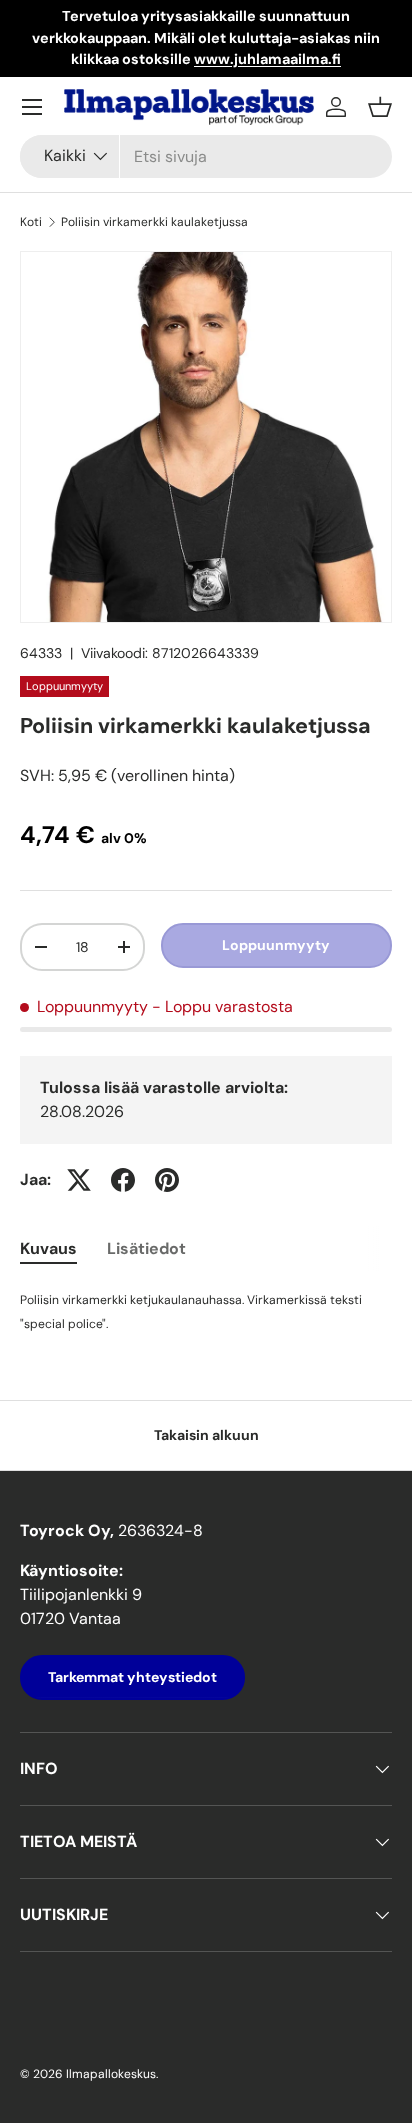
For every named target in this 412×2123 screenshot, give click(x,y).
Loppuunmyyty (276, 945)
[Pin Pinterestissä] (167, 1180)
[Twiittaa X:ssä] (79, 1180)
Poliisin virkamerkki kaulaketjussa (154, 222)
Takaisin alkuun (206, 1435)
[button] (380, 107)
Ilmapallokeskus (111, 2074)
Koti (31, 222)
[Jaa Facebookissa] (123, 1180)
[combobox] (206, 156)
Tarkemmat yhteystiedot (132, 1677)
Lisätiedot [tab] (146, 1248)
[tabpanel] (206, 1311)
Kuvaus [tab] (48, 1248)
